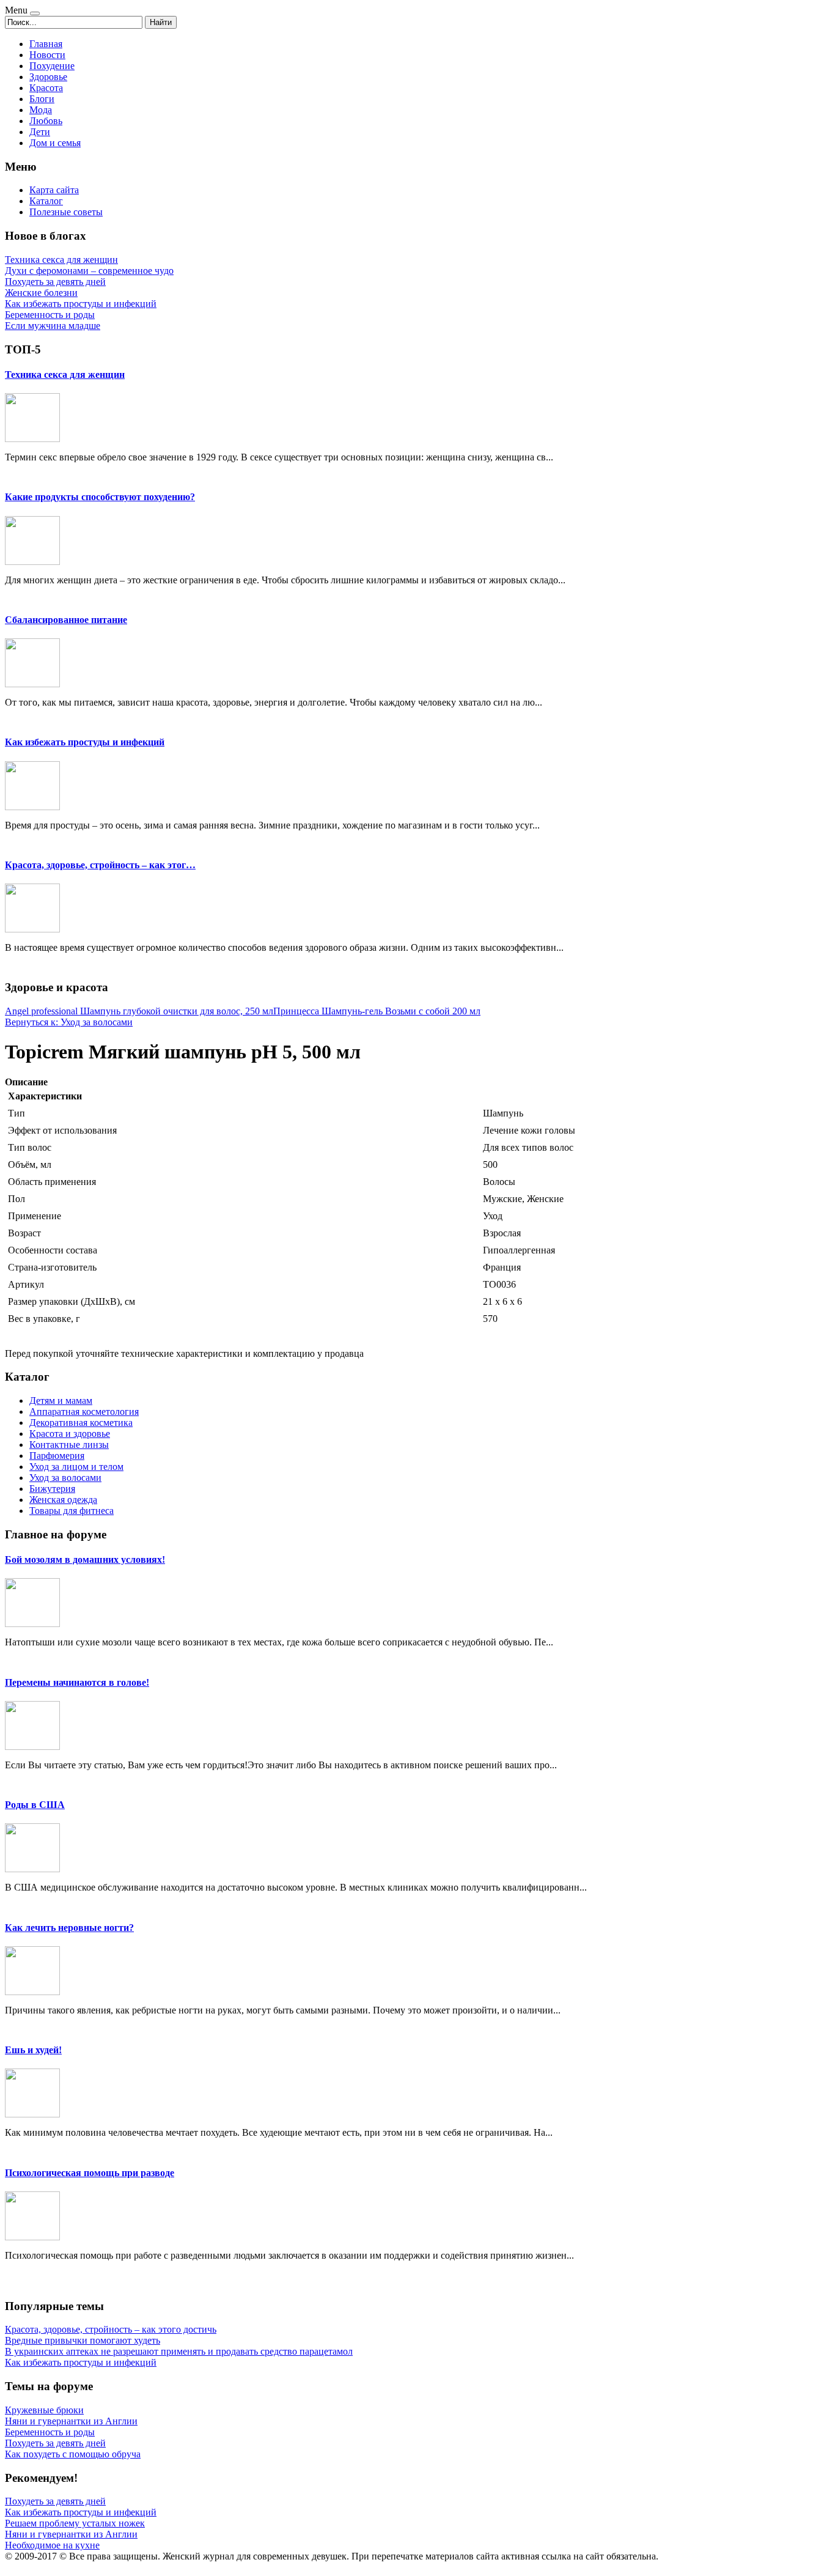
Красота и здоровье (70, 1434)
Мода (41, 110)
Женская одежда (63, 1500)
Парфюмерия (57, 1456)
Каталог (46, 201)
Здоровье (48, 77)
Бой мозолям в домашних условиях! (85, 1559)
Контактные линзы (69, 1445)
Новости (47, 55)
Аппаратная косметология (84, 1412)
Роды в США (35, 1805)
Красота (46, 88)
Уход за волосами (65, 1478)
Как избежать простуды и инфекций (85, 742)
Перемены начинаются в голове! (77, 1682)
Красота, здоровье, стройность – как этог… (100, 865)
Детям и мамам (61, 1401)
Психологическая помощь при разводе (90, 2173)
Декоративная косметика (81, 1423)
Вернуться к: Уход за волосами (69, 1022)
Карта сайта (54, 190)
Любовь (46, 121)
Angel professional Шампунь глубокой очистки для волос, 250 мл (139, 1011)
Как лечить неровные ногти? (69, 1928)
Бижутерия (52, 1489)
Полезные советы (66, 212)
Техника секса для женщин (65, 375)
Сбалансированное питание (66, 620)
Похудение (52, 66)
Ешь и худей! (33, 2050)
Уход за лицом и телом (76, 1467)
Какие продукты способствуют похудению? (100, 497)
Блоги (42, 99)
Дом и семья (55, 143)
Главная (46, 44)
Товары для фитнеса (72, 1511)
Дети (40, 132)
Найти (161, 22)
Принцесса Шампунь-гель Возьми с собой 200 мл (377, 1011)
